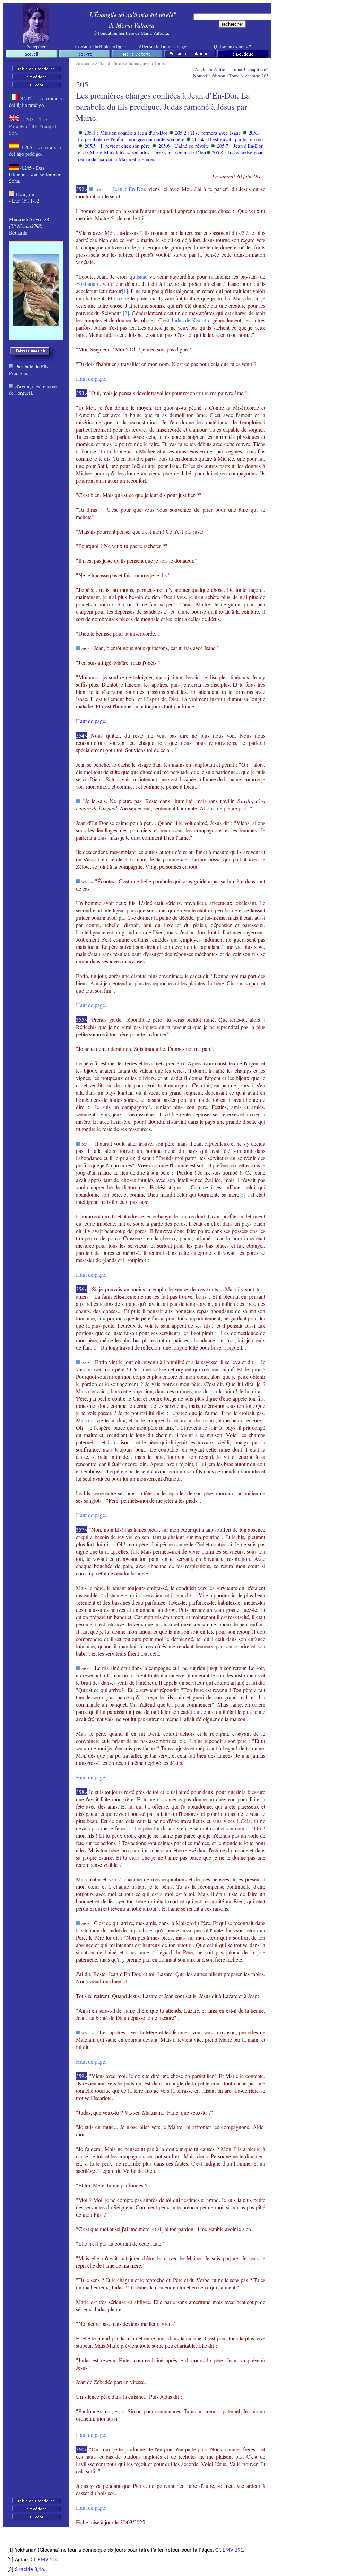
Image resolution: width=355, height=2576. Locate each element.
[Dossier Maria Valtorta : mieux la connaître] (137, 56)
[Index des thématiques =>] (33, 360)
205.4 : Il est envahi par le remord (228, 139)
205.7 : (170, 149)
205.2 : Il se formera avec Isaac (208, 133)
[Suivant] (36, 86)
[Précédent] (36, 78)
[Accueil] (36, 41)
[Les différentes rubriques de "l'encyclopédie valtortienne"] (190, 56)
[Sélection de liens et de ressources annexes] (242, 56)
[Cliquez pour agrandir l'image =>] (36, 324)
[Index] (36, 70)
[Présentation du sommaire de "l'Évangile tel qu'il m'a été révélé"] (84, 56)
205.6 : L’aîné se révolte (184, 146)
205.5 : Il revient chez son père (117, 146)
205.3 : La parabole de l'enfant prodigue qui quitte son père (170, 136)
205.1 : (126, 133)
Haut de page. (91, 721)
